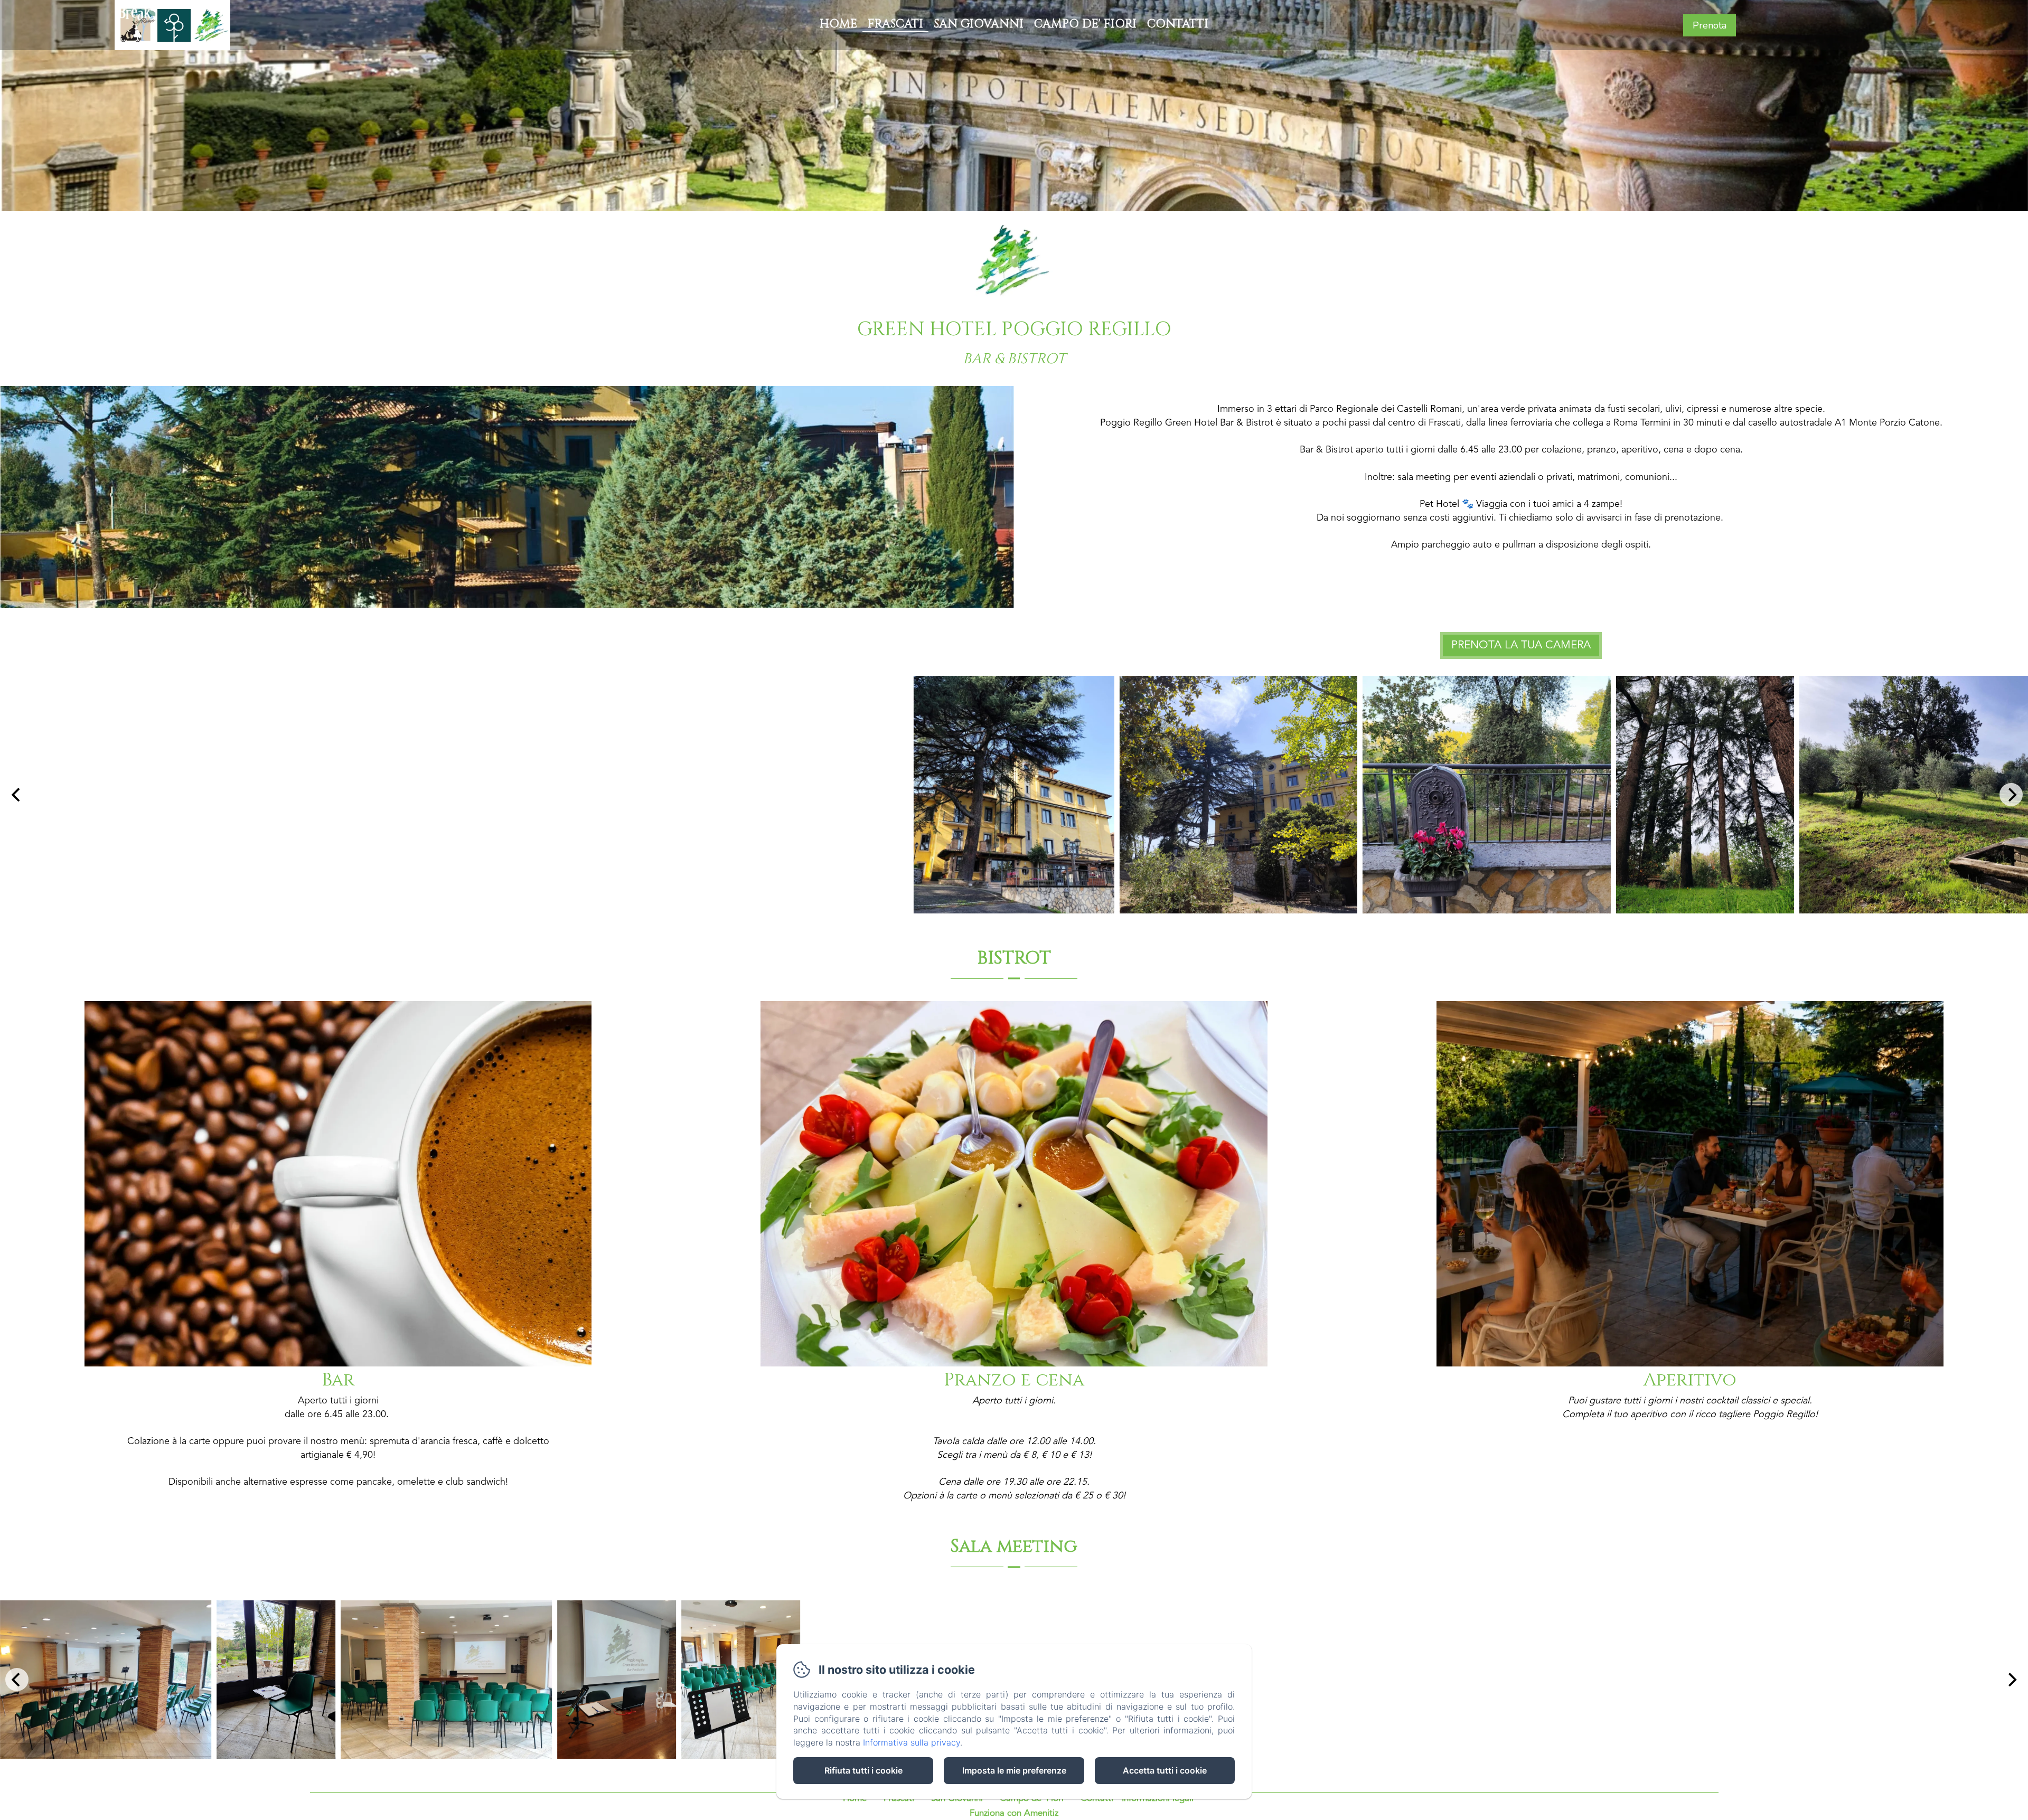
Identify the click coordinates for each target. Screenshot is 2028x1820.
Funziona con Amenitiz (1014, 1813)
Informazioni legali (1158, 1799)
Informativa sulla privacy (912, 1742)
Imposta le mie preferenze (1014, 1770)
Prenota (1710, 25)
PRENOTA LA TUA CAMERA (1521, 645)
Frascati (895, 24)
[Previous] (17, 795)
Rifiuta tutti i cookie (863, 1770)
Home (838, 24)
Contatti (1178, 24)
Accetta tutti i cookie (1165, 1770)
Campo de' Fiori (1085, 24)
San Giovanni (979, 24)
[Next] (2011, 795)
